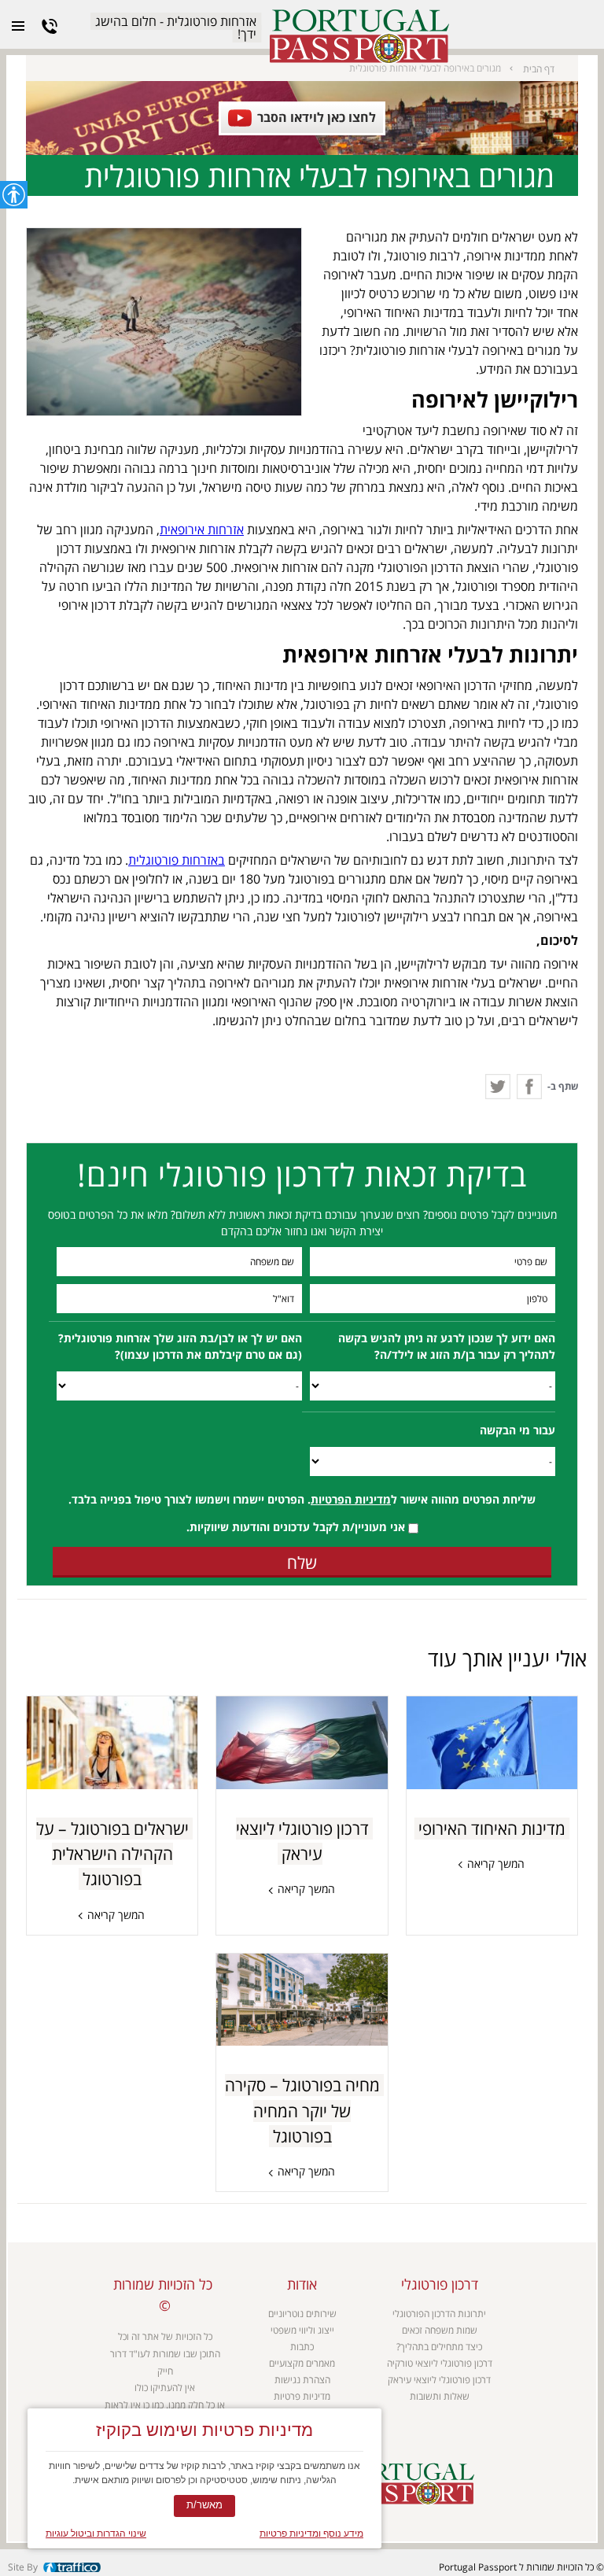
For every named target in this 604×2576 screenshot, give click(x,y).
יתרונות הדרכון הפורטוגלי (439, 2314)
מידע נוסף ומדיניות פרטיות (311, 2534)
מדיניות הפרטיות (351, 1499)
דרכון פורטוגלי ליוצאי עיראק (439, 2380)
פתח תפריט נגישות (14, 195)
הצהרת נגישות (302, 2380)
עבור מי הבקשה (517, 1430)
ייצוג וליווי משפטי (302, 2330)
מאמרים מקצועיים (302, 2363)
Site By (23, 2567)
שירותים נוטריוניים (302, 2314)
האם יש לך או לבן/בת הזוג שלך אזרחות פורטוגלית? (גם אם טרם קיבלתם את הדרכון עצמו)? (180, 1347)
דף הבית (539, 68)
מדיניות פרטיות (302, 2396)
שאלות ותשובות (440, 2396)
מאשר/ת (204, 2505)
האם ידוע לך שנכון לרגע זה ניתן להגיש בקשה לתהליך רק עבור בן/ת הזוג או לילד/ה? (447, 1347)
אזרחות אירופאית (202, 530)
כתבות (302, 2347)
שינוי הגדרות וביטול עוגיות (96, 2534)
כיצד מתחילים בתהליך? (439, 2347)
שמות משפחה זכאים (440, 2330)
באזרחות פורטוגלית (177, 860)
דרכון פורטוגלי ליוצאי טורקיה (440, 2363)
